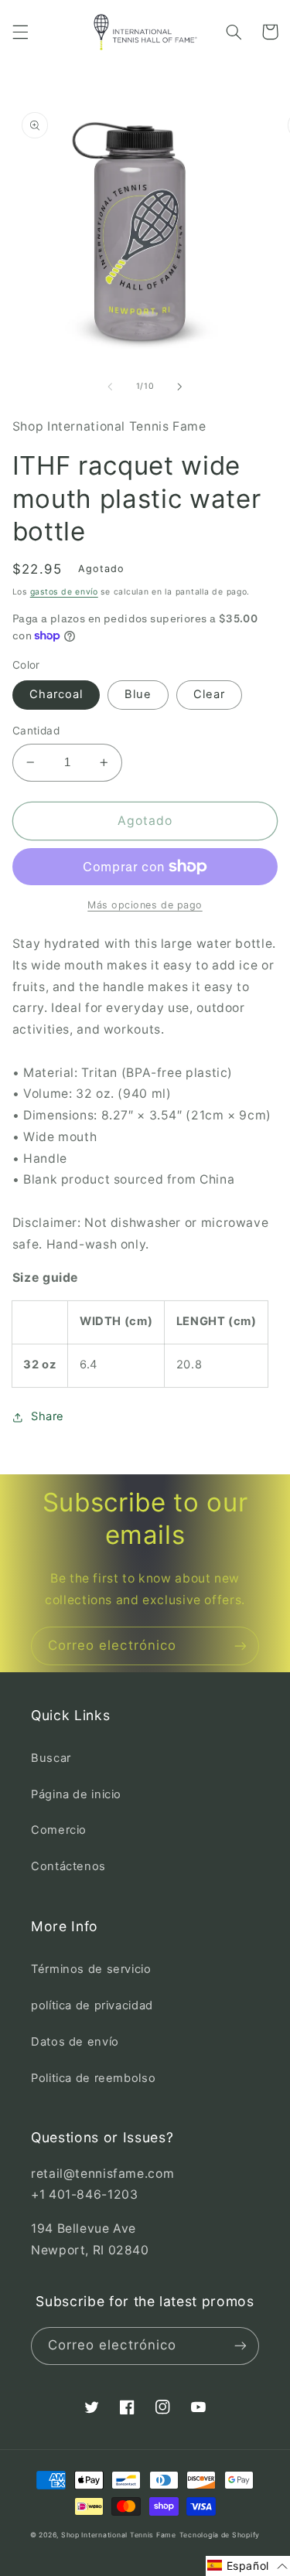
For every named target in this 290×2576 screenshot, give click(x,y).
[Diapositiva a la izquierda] (110, 387)
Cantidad (36, 731)
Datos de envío (75, 2042)
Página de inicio (76, 1794)
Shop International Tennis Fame (119, 2535)
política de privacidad (92, 2005)
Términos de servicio (91, 1969)
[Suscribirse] (241, 1646)
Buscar (51, 1758)
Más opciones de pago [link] (145, 905)
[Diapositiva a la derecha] (180, 387)
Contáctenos (68, 1866)
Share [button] (48, 1416)
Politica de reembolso (93, 2078)
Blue (138, 694)
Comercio (59, 1830)
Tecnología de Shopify (220, 2535)
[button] (20, 32)
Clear (209, 694)
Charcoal (56, 694)
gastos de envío (64, 592)
